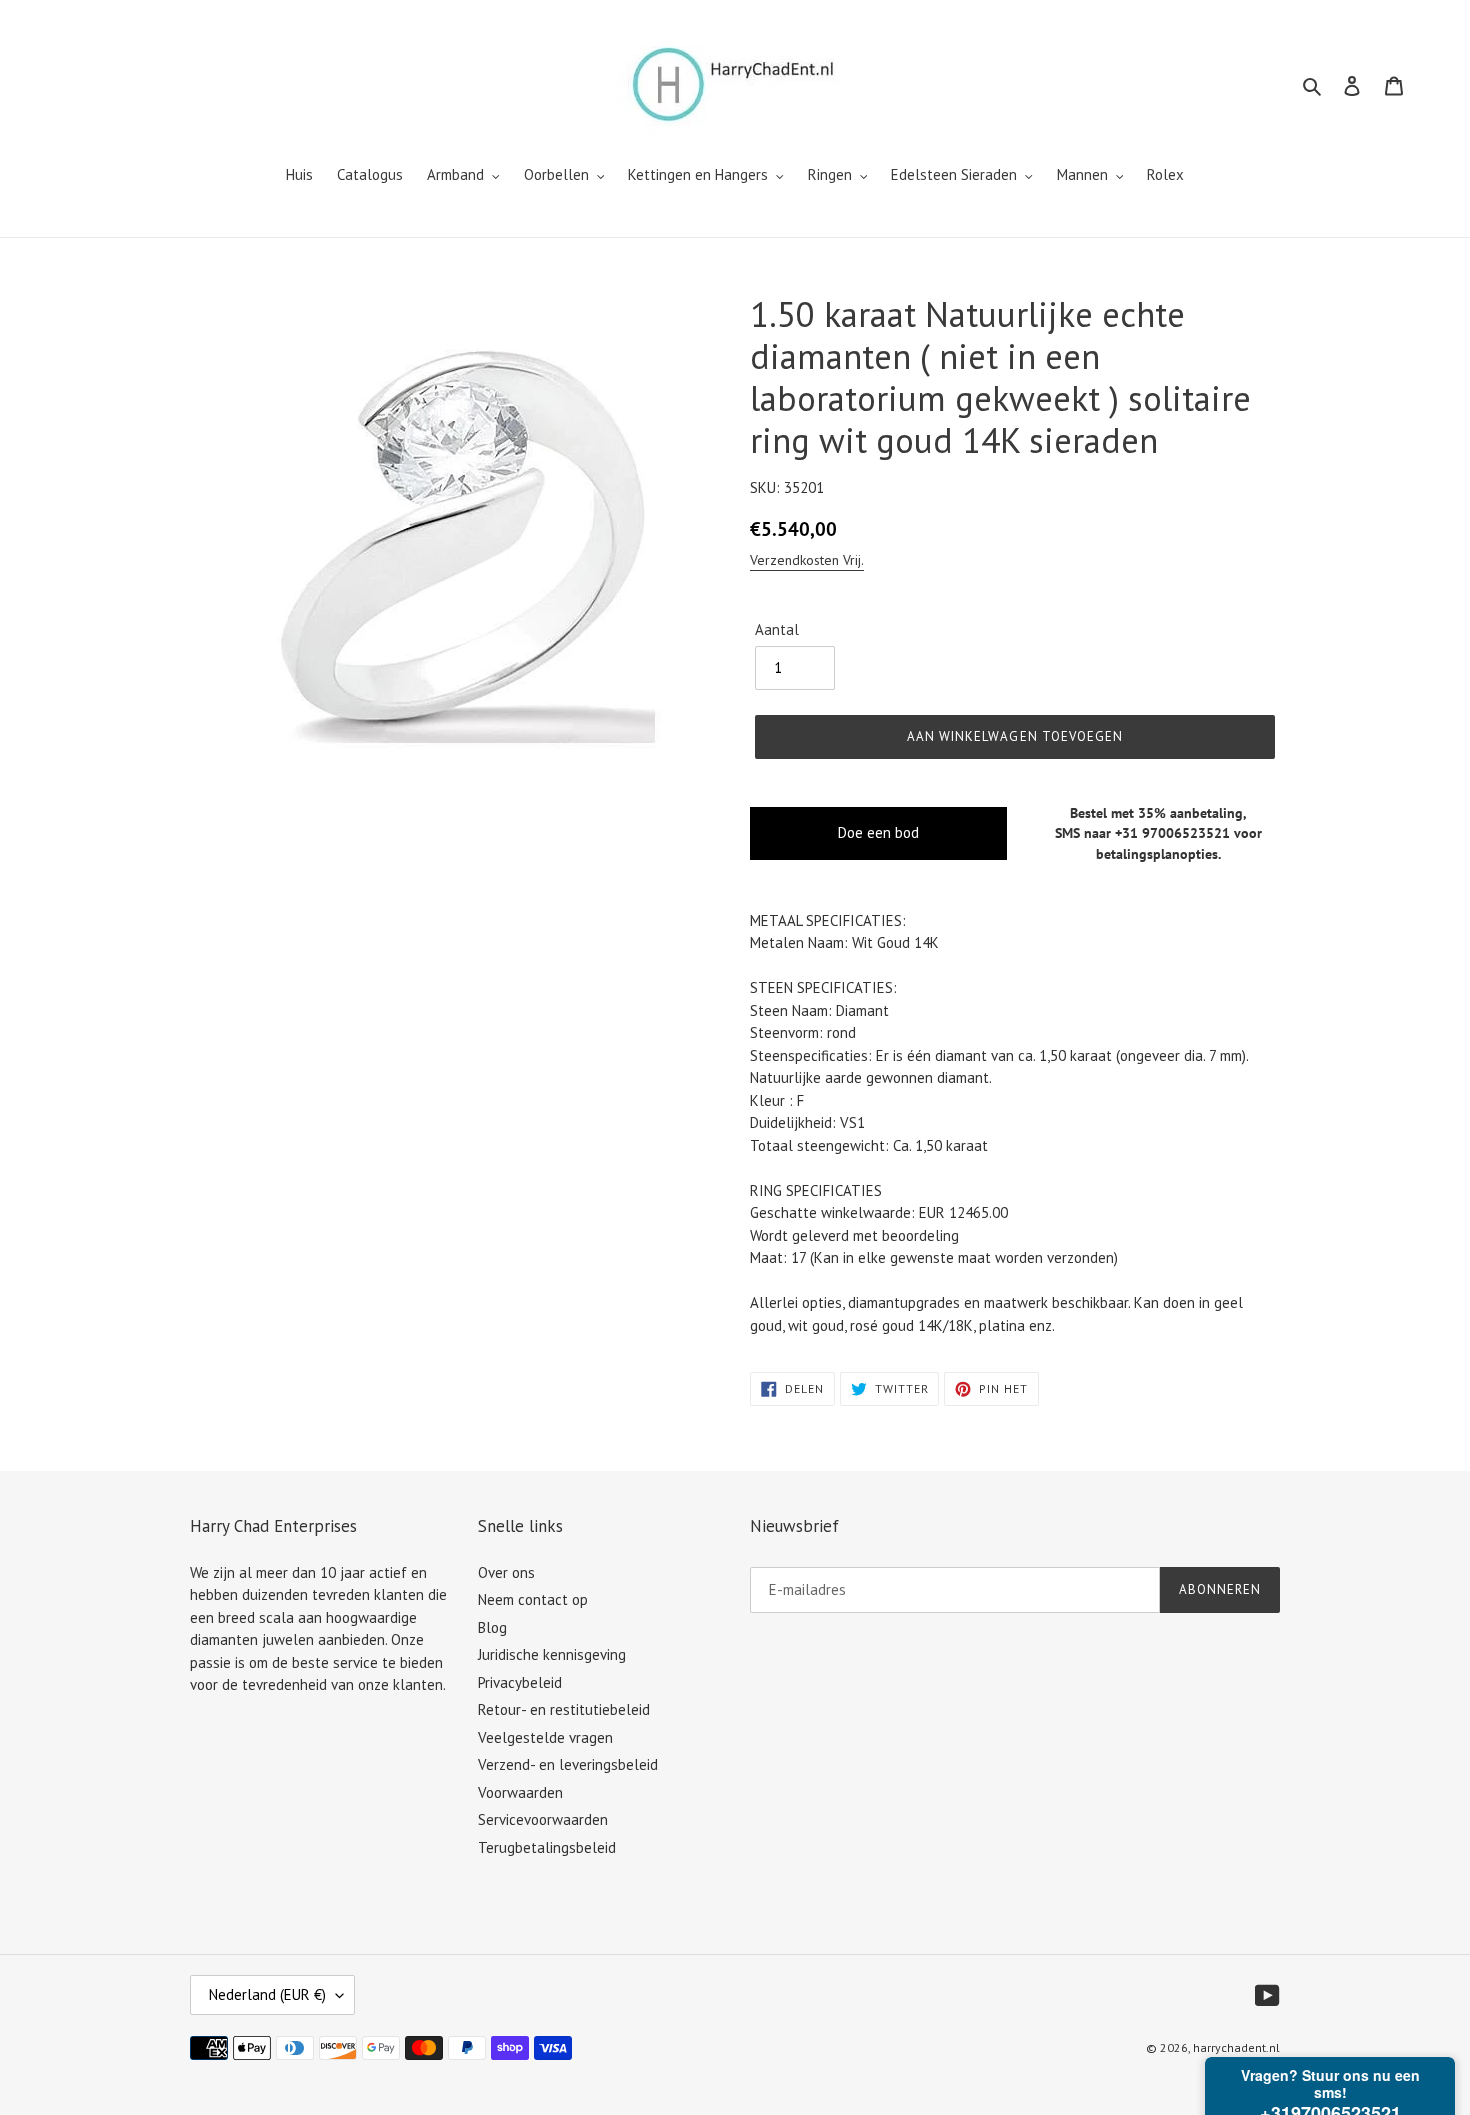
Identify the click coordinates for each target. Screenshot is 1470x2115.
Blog (492, 1627)
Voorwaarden (520, 1792)
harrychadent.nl (1236, 2047)
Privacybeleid (520, 1682)
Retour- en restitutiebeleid (564, 1709)
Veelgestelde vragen (545, 1737)
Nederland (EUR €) (267, 1994)
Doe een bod (878, 832)
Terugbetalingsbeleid (547, 1847)
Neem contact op (533, 1599)
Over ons (506, 1572)
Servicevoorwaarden (543, 1819)
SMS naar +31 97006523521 (1142, 833)
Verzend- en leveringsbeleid (568, 1764)
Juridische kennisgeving (552, 1654)
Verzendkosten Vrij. (807, 560)
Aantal (777, 629)
